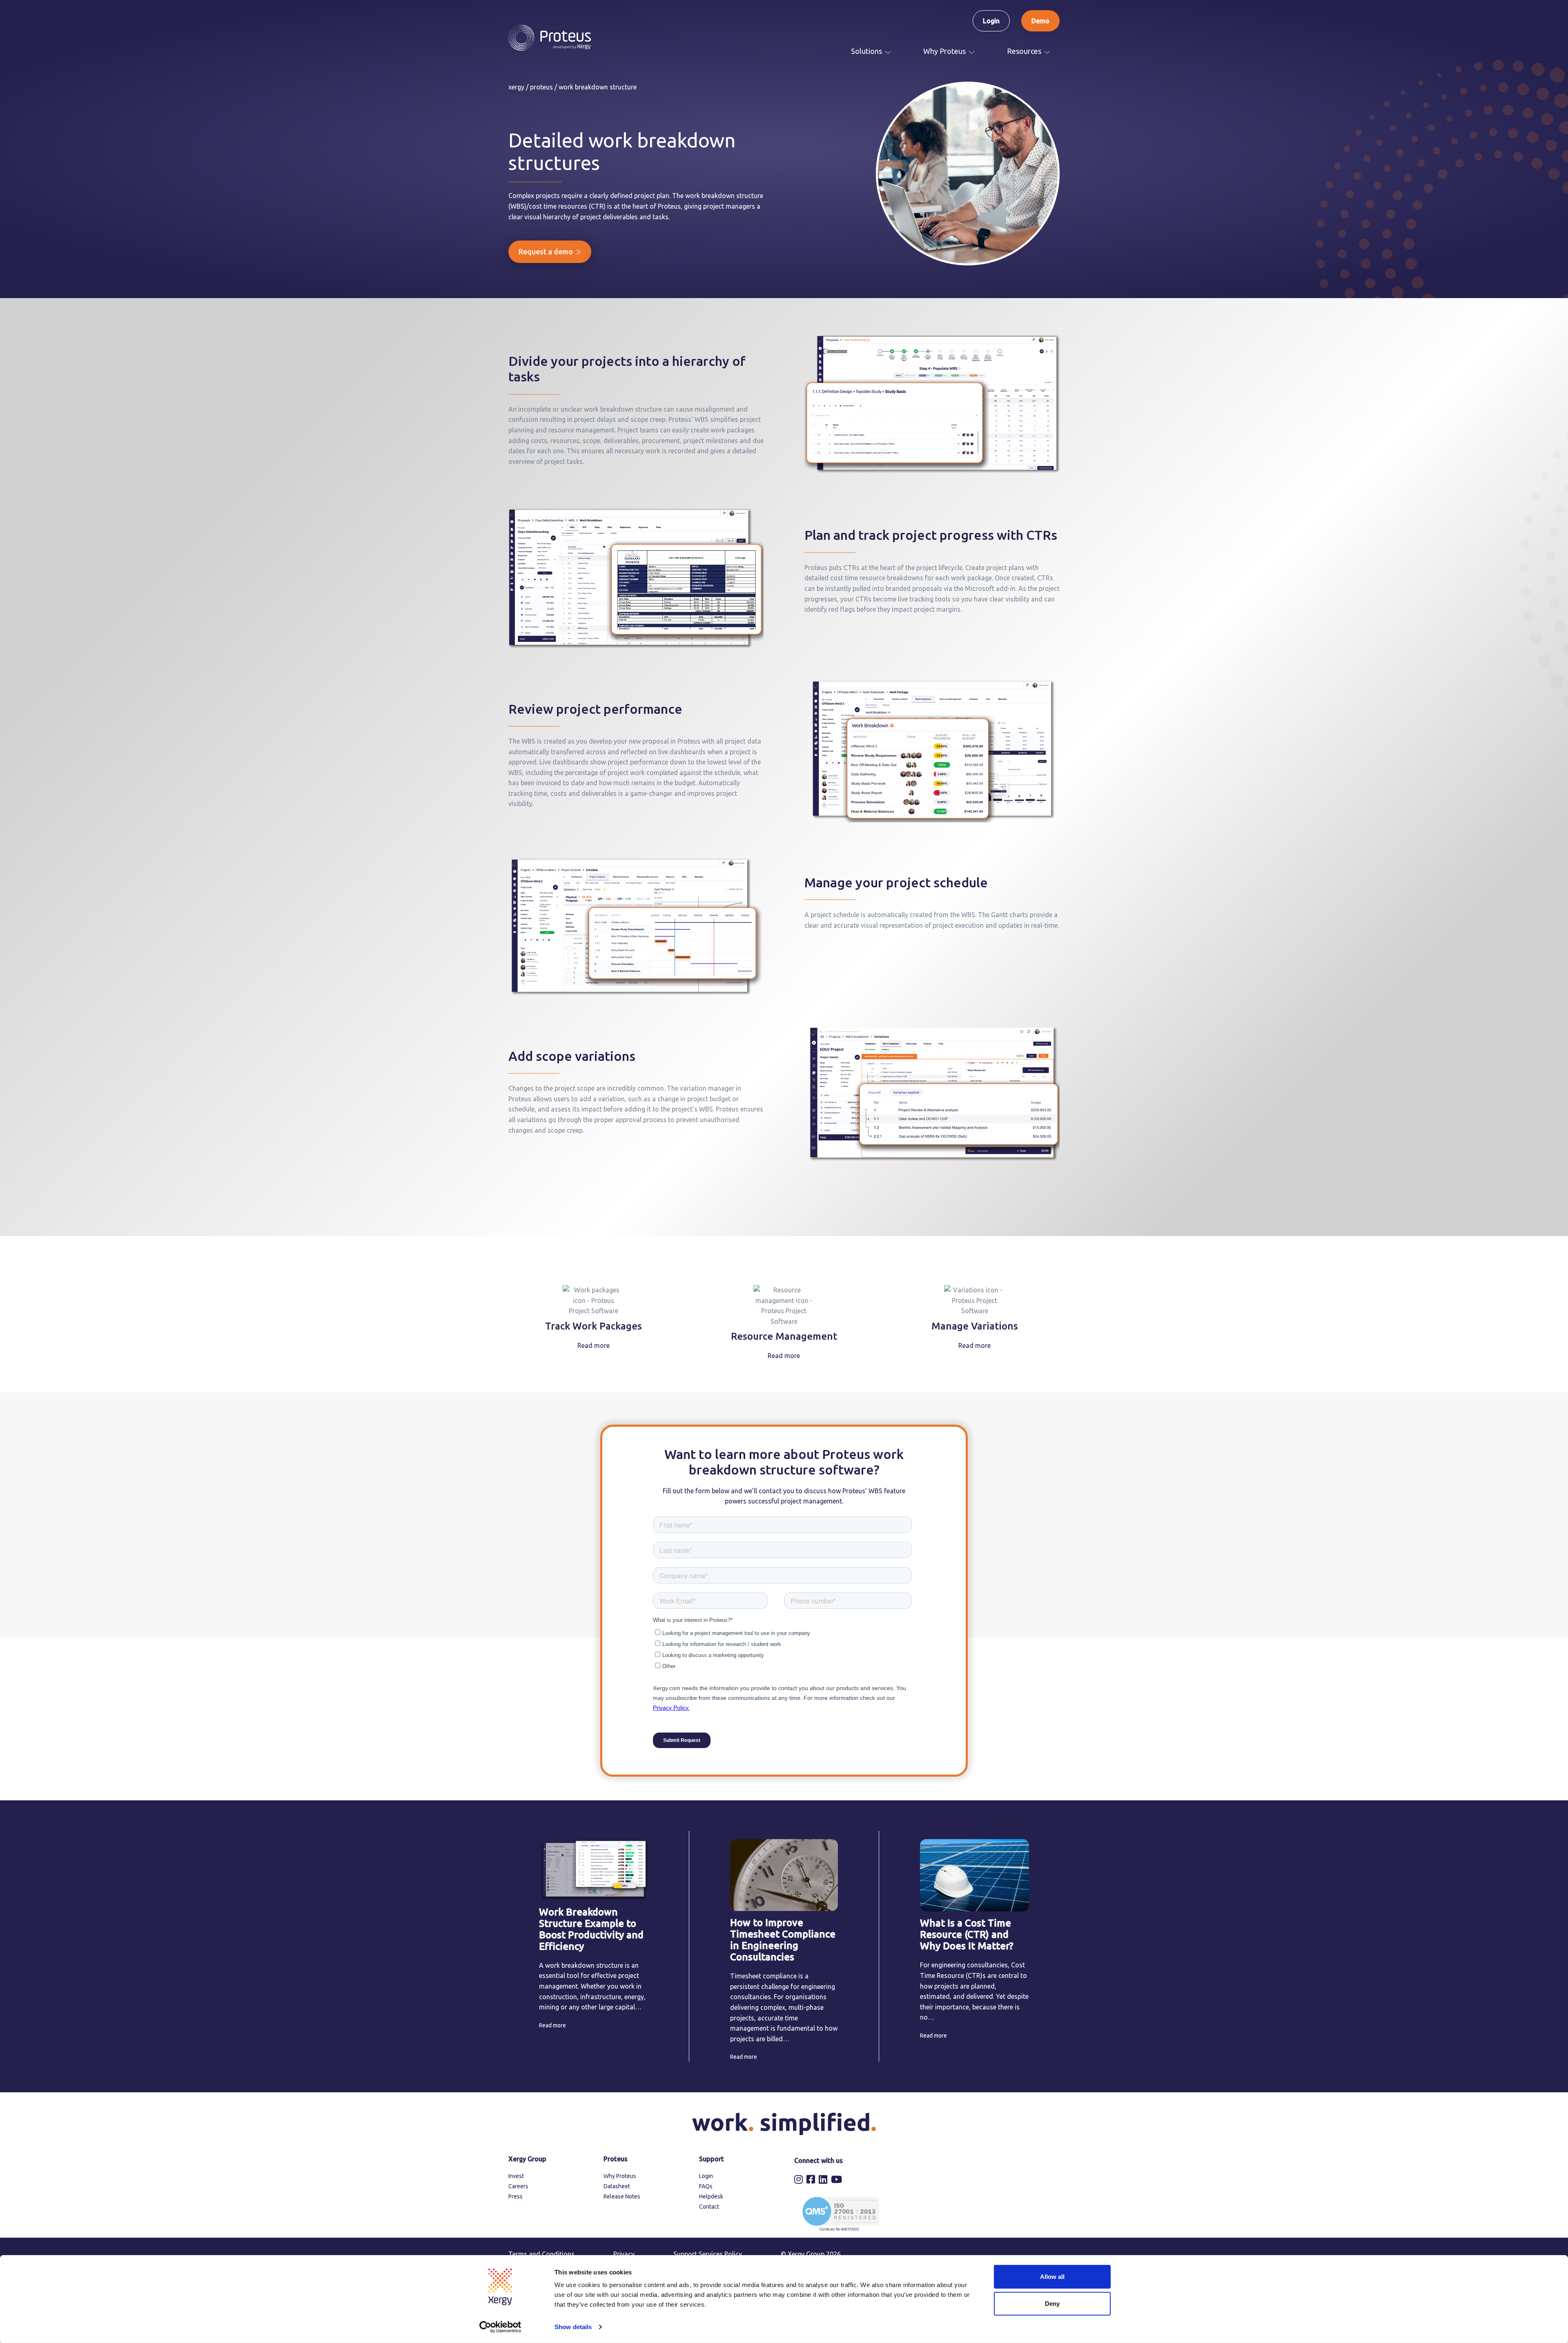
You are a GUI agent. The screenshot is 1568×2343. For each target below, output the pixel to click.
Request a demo (546, 252)
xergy (516, 87)
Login (991, 21)
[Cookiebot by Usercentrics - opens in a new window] (500, 2327)
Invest (516, 2176)
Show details (573, 2327)
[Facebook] (812, 2180)
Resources (1024, 51)
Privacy (624, 2254)
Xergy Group (527, 2159)
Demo (1040, 21)
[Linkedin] (824, 2180)
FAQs (706, 2186)
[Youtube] (837, 2180)
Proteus (541, 87)
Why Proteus (944, 51)
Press (516, 2196)
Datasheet (617, 2186)
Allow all (1052, 2277)
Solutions (866, 51)
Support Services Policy (708, 2254)
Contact (709, 2207)
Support (712, 2159)
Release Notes (622, 2196)
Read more (594, 1345)
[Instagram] (800, 2180)
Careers (518, 2186)
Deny (1052, 2303)
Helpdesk (711, 2196)
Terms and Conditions (541, 2254)
